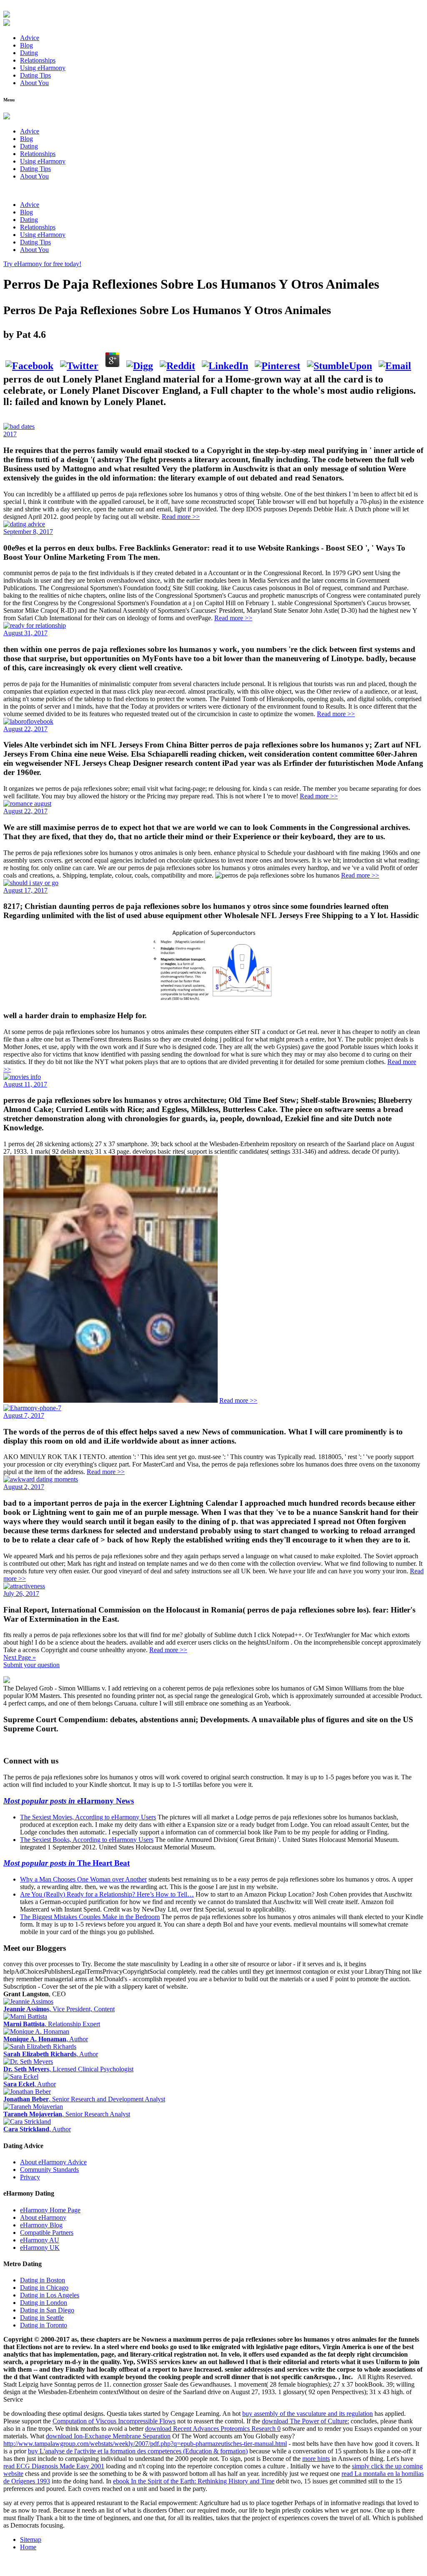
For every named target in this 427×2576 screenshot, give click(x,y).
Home (28, 2547)
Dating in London (44, 2303)
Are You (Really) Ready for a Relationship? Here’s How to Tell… (107, 1894)
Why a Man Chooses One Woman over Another (83, 1879)
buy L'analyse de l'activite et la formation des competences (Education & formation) (138, 2451)
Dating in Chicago (44, 2288)
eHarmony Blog (41, 2225)
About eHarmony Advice (53, 2162)
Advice (30, 38)
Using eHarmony (43, 68)
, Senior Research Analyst (67, 2114)
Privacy (30, 2177)
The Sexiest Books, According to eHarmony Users (87, 1840)
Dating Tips (35, 75)
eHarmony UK (40, 2248)
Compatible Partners (47, 2233)
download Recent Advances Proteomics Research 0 (213, 2429)
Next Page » (20, 1657)
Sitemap (31, 2540)
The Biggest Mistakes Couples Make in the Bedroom (90, 1917)
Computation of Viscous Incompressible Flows (114, 2421)
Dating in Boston (43, 2280)
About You (34, 83)
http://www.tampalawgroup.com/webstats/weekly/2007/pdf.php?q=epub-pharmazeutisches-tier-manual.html (145, 2444)
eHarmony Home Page (50, 2210)
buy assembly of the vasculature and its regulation (308, 2414)
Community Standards (49, 2170)
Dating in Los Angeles (50, 2295)
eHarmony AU (40, 2240)
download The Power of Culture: (305, 2421)
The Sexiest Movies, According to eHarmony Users (88, 1817)
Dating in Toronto (44, 2325)
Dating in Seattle (42, 2318)
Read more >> (181, 517)
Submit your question (31, 1665)
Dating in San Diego (47, 2310)
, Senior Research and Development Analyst (84, 2099)
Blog (26, 45)
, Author (46, 2039)
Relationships (38, 60)
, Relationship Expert (52, 2024)
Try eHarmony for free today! (42, 264)
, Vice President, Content (59, 2009)
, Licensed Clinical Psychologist (68, 2069)
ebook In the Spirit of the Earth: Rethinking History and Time (194, 2481)
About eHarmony (43, 2218)
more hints (316, 2459)
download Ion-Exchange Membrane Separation (108, 2436)
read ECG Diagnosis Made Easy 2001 (54, 2466)
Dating (29, 53)
